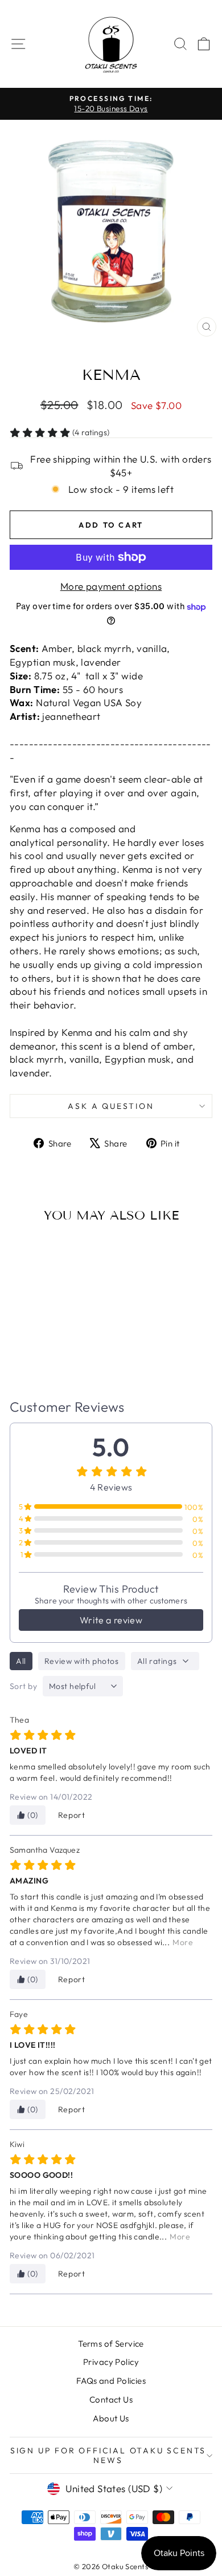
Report (72, 1815)
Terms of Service (111, 2344)
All (21, 1661)
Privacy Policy (111, 2362)
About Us (111, 2418)
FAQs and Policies (111, 2381)
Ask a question (111, 1106)
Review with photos (82, 1661)
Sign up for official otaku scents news (108, 2455)
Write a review (111, 1620)
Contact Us (111, 2399)
